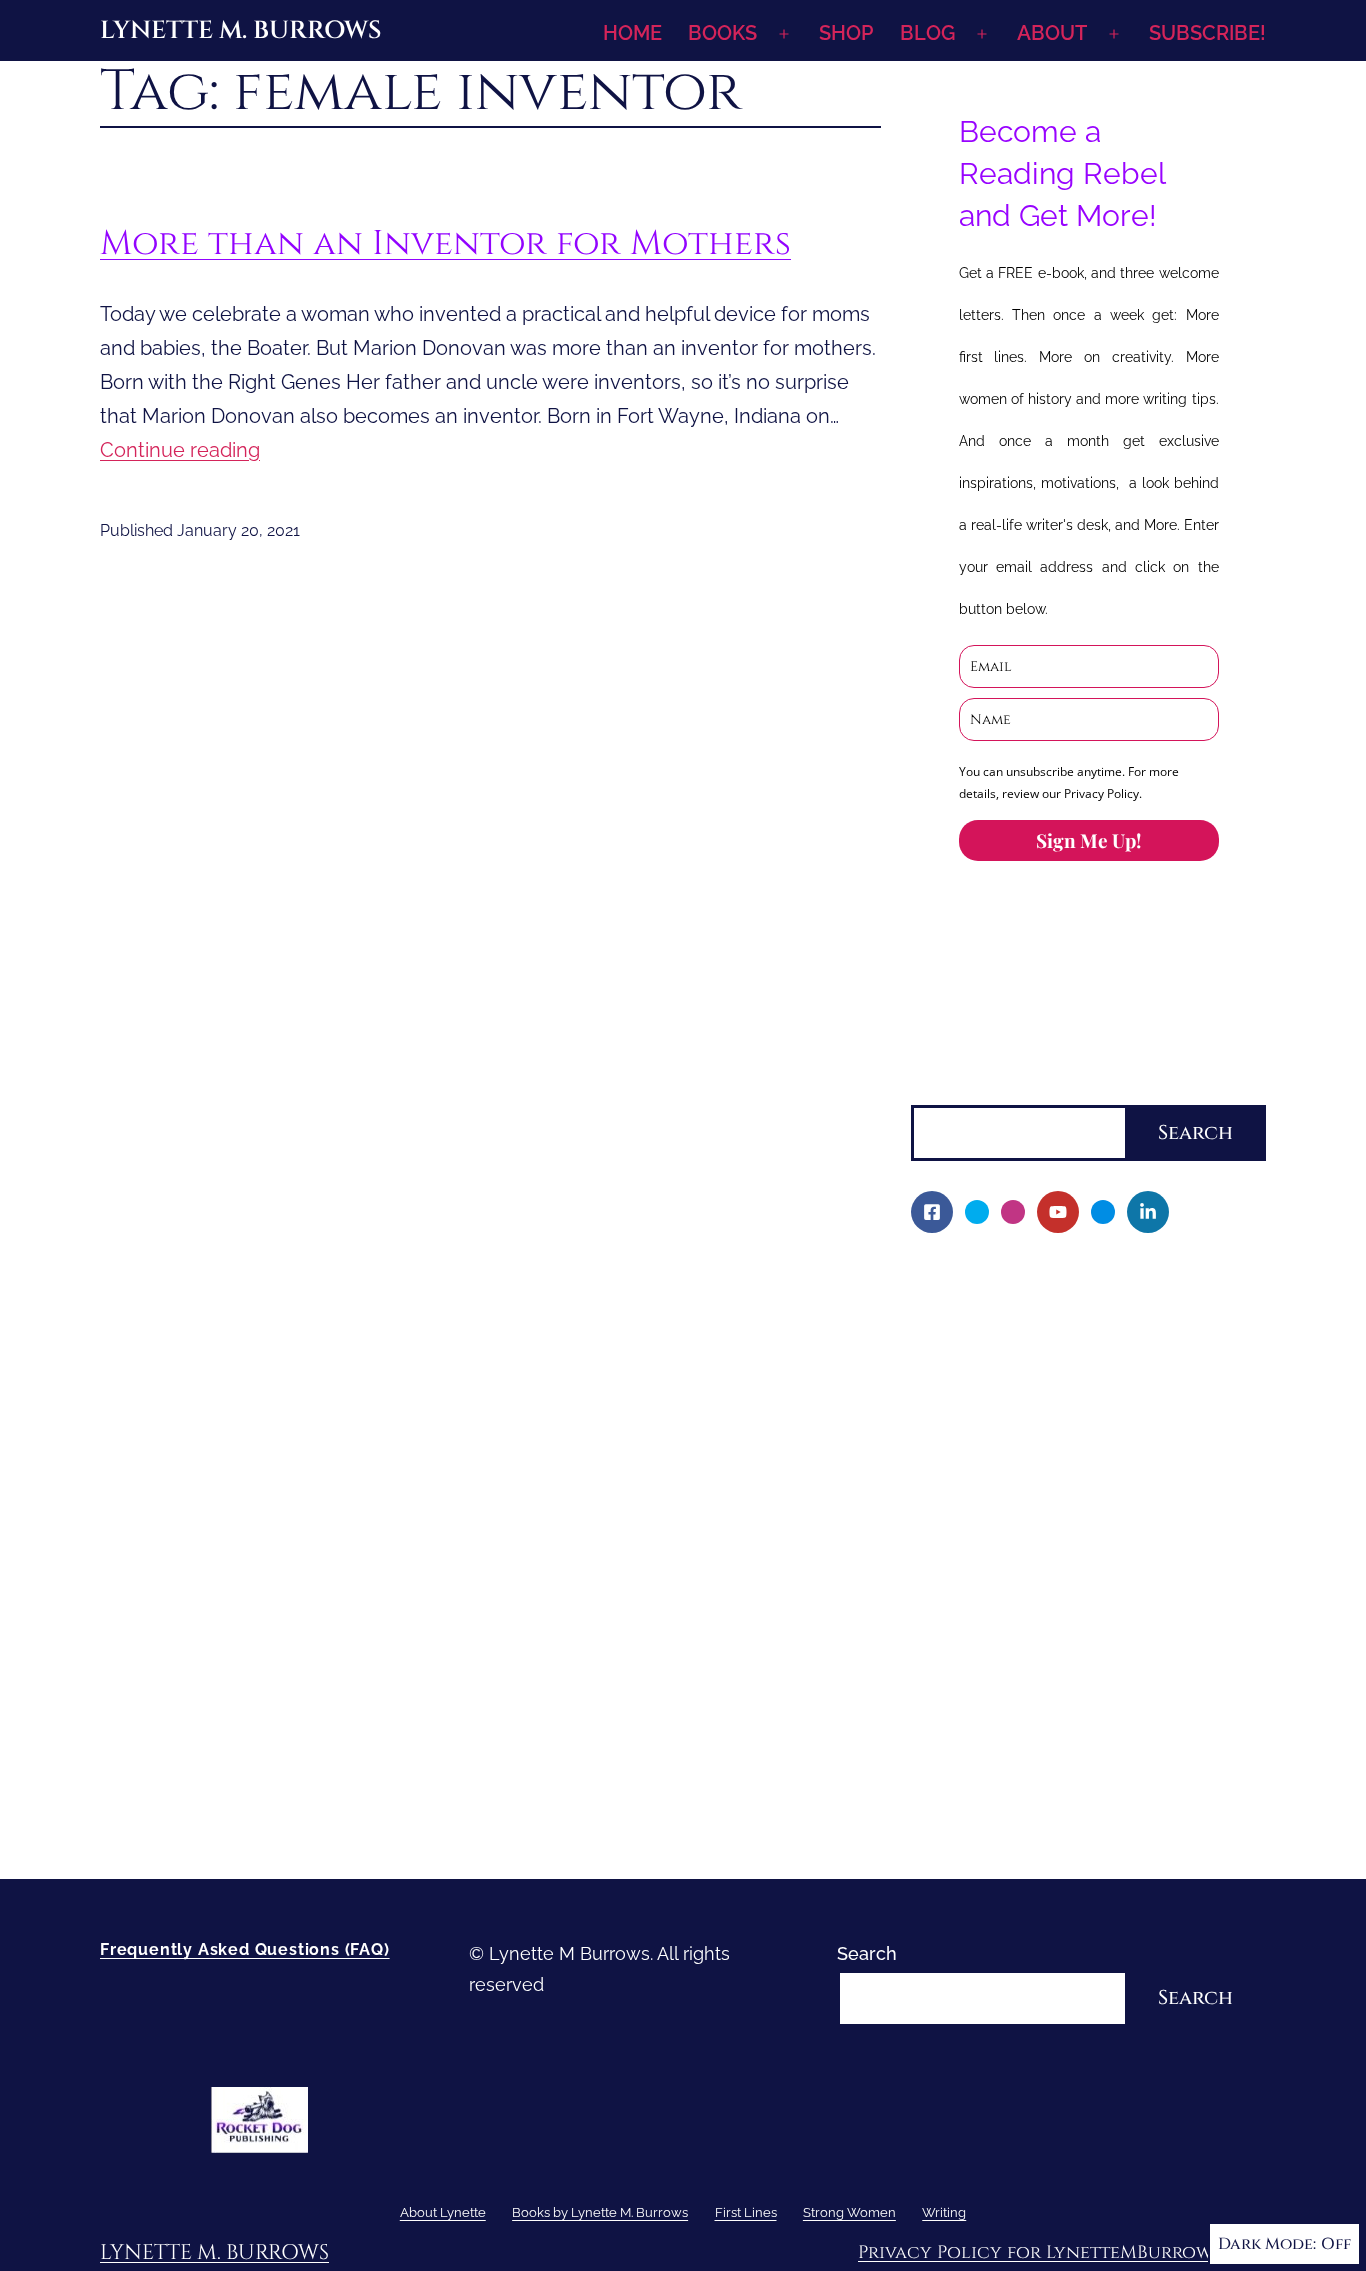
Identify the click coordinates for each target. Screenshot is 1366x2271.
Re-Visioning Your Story (1023, 1826)
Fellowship (970, 1382)
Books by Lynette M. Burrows (1035, 1348)
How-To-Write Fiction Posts (1039, 1792)
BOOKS (722, 33)
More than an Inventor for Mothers (445, 243)
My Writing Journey (1006, 1313)
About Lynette (971, 1279)
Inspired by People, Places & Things (1074, 1553)
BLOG (927, 33)
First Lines (954, 1655)
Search (941, 1088)
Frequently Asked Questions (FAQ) (245, 1949)
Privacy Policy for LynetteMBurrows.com (1062, 2252)
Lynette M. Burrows (240, 30)
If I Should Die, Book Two (1029, 1484)
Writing (941, 1724)
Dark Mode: (1267, 2244)
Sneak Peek (974, 1621)
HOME (632, 33)
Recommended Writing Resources (1070, 1758)
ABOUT (1052, 33)
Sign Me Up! (1088, 840)
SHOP (846, 33)
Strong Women (975, 1689)
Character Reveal (997, 1518)
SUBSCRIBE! (1207, 33)
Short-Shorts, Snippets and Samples (1077, 1587)
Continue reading (180, 450)
